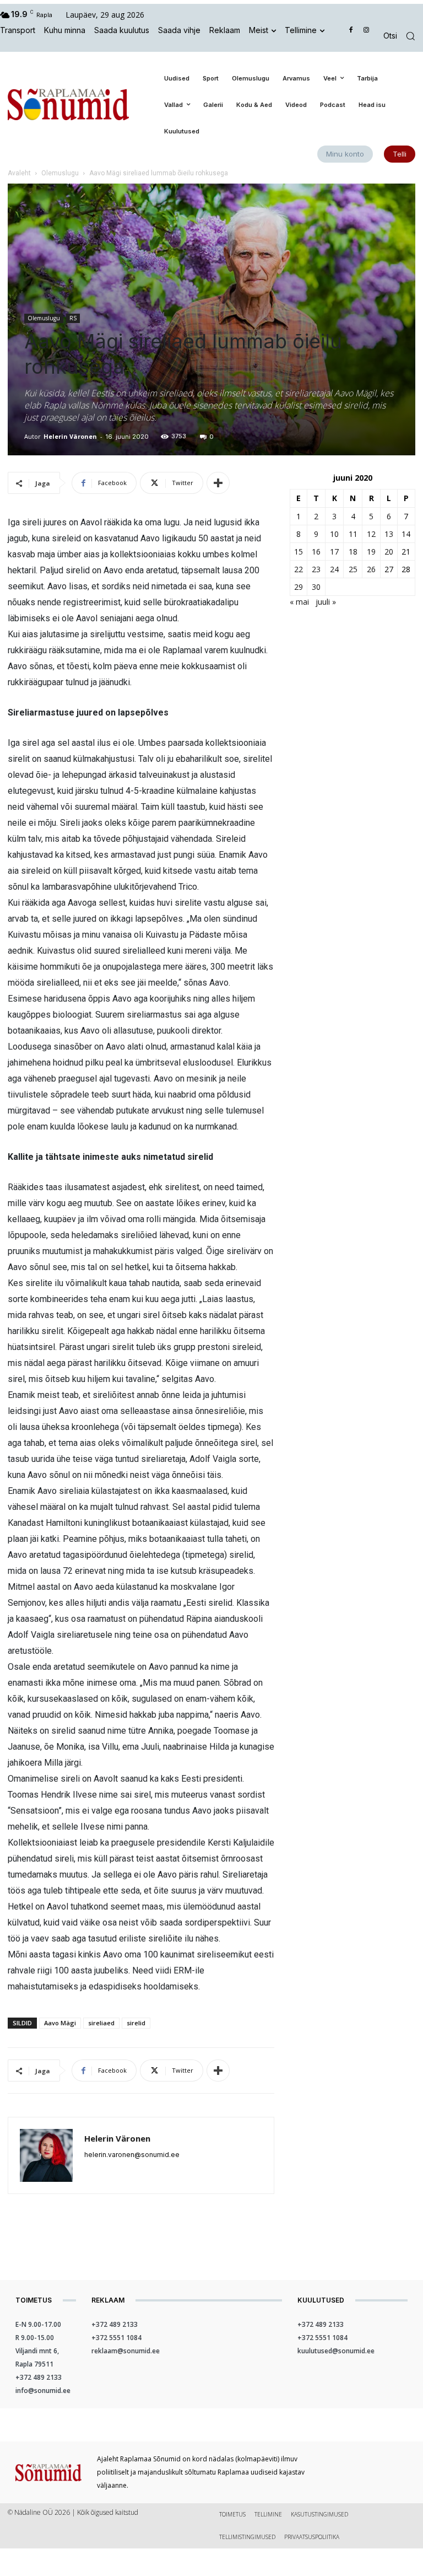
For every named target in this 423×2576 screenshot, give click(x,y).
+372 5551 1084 (116, 2338)
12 (371, 534)
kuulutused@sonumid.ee (336, 2351)
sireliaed (101, 2023)
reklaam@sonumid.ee (126, 2351)
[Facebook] (351, 31)
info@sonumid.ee (43, 2391)
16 (316, 552)
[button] (403, 36)
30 (316, 587)
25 (353, 569)
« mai (299, 602)
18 (353, 552)
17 (334, 552)
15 (299, 552)
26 (371, 569)
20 (389, 552)
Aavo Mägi (60, 2023)
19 (371, 552)
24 (334, 569)
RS (73, 318)
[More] (218, 483)
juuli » (326, 602)
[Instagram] (366, 31)
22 (299, 569)
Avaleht (19, 173)
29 (299, 587)
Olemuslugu (60, 173)
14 (406, 534)
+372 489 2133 (39, 2377)
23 (316, 569)
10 (334, 534)
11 (353, 534)
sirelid (136, 2023)
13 (389, 534)
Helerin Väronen (70, 436)
